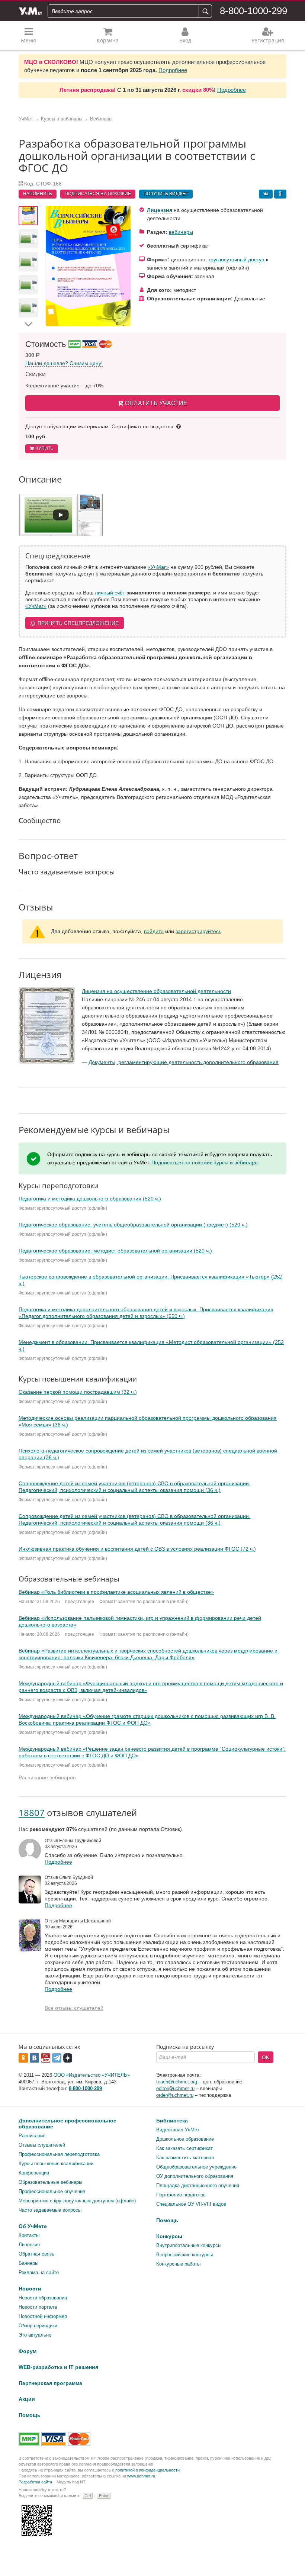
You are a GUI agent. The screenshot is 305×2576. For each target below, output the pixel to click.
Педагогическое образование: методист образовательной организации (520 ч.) (115, 1251)
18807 (32, 1813)
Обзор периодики (38, 2326)
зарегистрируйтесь (198, 931)
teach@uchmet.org (177, 2082)
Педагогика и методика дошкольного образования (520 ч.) (90, 1199)
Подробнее (173, 70)
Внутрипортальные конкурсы (189, 2245)
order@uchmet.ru (175, 2095)
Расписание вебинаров (47, 1777)
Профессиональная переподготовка (59, 2154)
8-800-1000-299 (253, 11)
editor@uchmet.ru (175, 2088)
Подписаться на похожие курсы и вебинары (205, 1163)
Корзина (108, 40)
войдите (154, 931)
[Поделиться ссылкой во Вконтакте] (266, 194)
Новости (30, 2289)
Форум (28, 2351)
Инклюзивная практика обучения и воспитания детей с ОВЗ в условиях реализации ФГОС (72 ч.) (137, 1549)
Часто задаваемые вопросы (50, 2210)
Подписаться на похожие (98, 194)
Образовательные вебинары (50, 2182)
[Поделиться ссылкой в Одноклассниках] (280, 194)
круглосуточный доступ (236, 259)
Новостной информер (43, 2316)
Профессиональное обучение (52, 2191)
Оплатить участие (156, 403)
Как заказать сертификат (184, 2148)
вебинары (181, 232)
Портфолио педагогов (181, 2195)
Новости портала (38, 2307)
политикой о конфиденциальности (147, 2470)
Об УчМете (33, 2226)
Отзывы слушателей (42, 2145)
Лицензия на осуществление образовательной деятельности (156, 991)
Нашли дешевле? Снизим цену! (64, 363)
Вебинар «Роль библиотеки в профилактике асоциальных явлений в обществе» (116, 1592)
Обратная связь (36, 2254)
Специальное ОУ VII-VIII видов (191, 2204)
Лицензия (160, 210)
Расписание (32, 2136)
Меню (29, 40)
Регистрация (268, 40)
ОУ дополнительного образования (195, 2176)
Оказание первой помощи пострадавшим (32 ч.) (78, 1392)
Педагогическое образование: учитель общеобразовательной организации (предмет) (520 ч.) (133, 1225)
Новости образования (43, 2298)
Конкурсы (169, 2236)
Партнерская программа (50, 2383)
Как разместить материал (185, 2158)
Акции (27, 2399)
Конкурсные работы (178, 2264)
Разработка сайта (35, 2482)
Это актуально (35, 2335)
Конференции (34, 2173)
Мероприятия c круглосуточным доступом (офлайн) (77, 2201)
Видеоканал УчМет (178, 2130)
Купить (45, 448)
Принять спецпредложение (78, 623)
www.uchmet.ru (141, 2476)
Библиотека (172, 2121)
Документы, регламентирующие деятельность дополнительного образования (184, 1062)
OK (266, 2057)
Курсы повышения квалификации (56, 2164)
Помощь (167, 2220)
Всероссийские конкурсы (184, 2255)
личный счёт (110, 593)
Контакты (29, 2235)
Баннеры (28, 2263)
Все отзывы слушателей (74, 2008)
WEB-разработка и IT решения (58, 2367)
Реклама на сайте (39, 2272)
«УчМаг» (158, 567)
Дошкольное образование (185, 2139)
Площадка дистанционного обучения (198, 2185)
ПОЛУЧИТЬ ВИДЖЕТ (166, 194)
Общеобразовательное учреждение (196, 2167)
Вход (185, 40)
